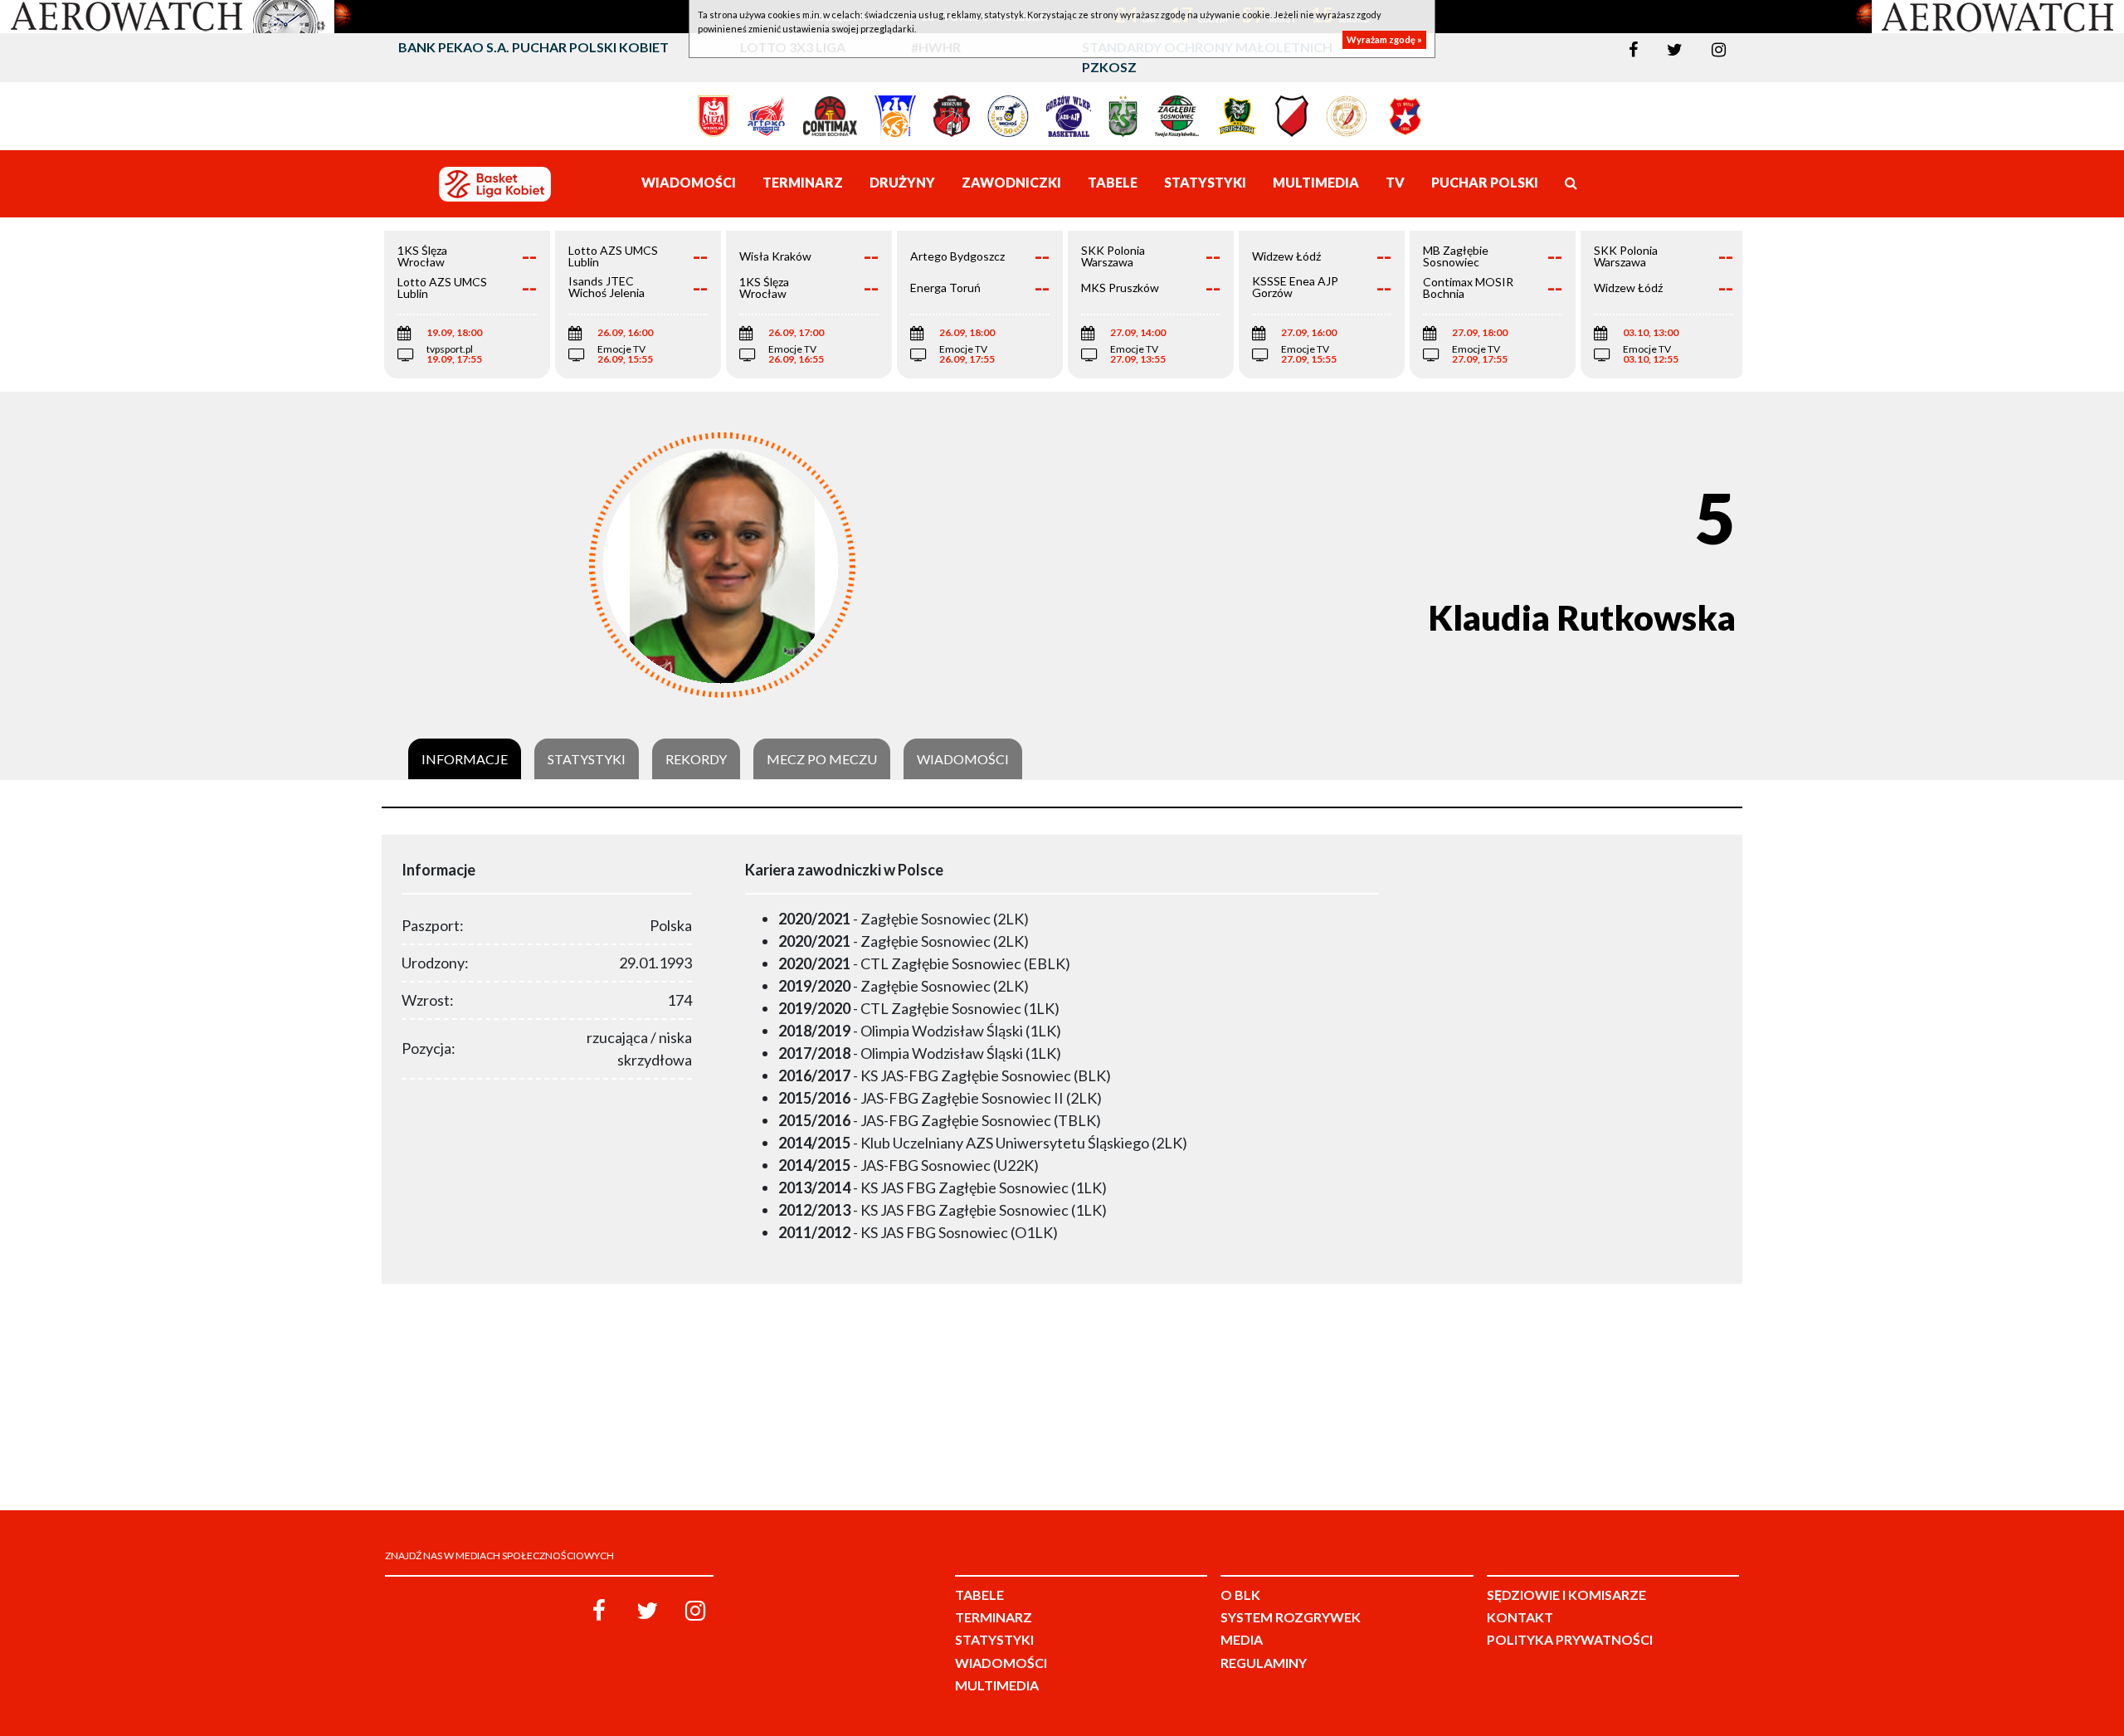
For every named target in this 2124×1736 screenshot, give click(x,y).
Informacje (465, 759)
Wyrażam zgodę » (1384, 39)
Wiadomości (963, 759)
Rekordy (696, 759)
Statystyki (587, 759)
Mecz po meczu (822, 759)
